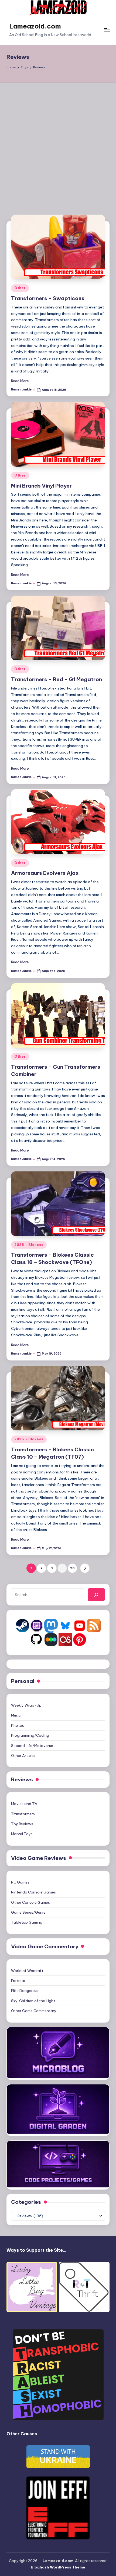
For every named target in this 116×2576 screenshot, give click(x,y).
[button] (85, 1568)
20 (72, 1568)
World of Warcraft (27, 1971)
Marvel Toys (22, 1834)
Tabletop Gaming (27, 1922)
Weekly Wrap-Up (26, 1705)
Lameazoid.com (35, 26)
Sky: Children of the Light (33, 2001)
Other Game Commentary (34, 2011)
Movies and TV (24, 1804)
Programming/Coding (30, 1735)
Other (20, 288)
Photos (18, 1725)
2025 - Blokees (29, 1245)
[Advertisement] (58, 143)
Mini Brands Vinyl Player (41, 486)
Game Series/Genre (28, 1912)
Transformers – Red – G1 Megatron (57, 679)
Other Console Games (30, 1902)
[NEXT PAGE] (85, 1568)
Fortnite (18, 1981)
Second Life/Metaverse (32, 1746)
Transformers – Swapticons (48, 298)
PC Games (20, 1882)
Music (16, 1715)
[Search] (96, 1594)
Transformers (23, 1814)
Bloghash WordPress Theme (58, 2567)
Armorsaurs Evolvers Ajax (45, 873)
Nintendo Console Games (33, 1892)
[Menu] (107, 30)
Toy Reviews (22, 1824)
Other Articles (23, 1756)
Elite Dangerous (25, 1991)
